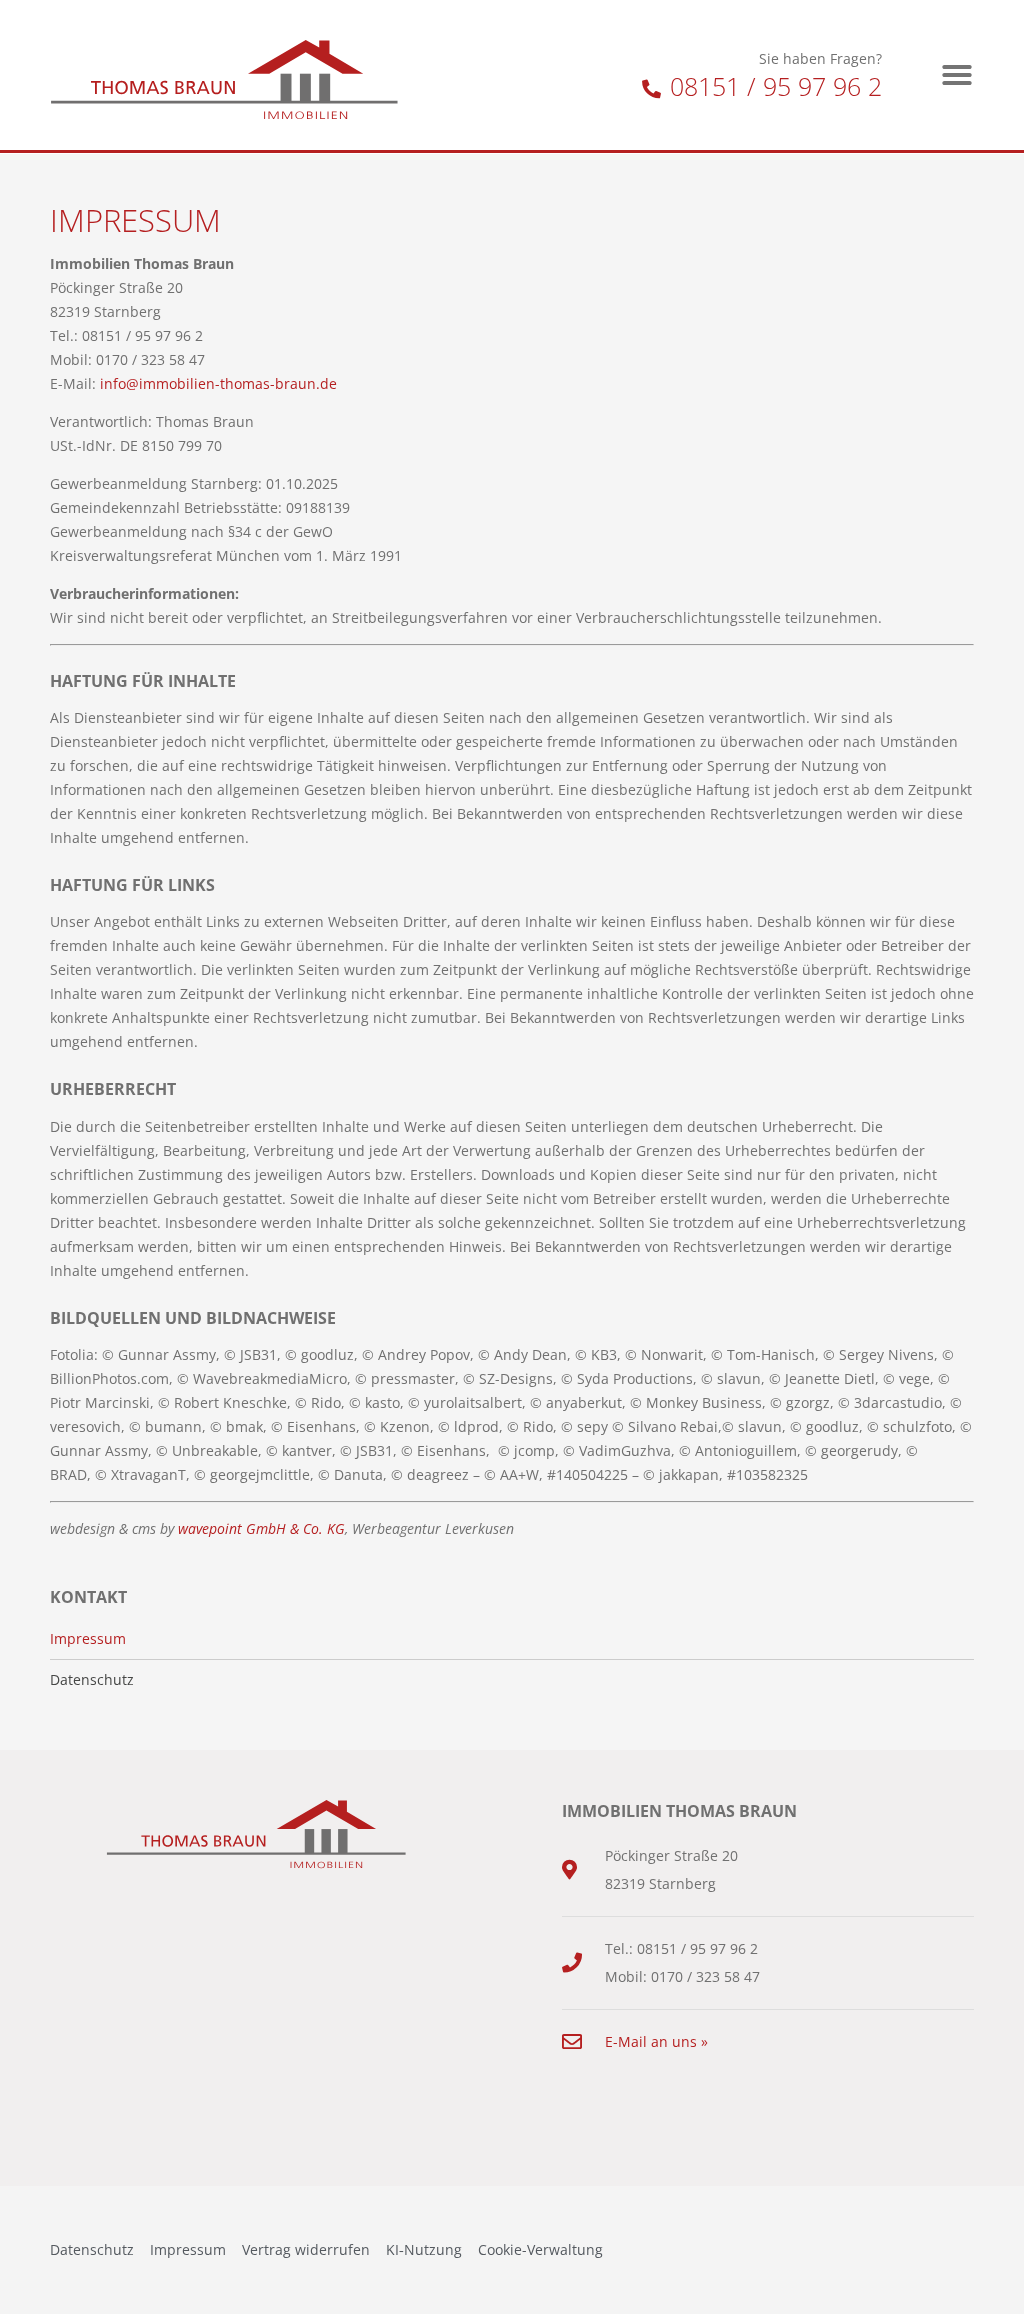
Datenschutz (92, 1680)
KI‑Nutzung (424, 2249)
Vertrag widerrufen (306, 2249)
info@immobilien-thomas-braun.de (218, 383)
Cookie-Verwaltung (540, 2249)
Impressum (88, 1639)
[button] (957, 75)
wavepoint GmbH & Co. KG (261, 1528)
